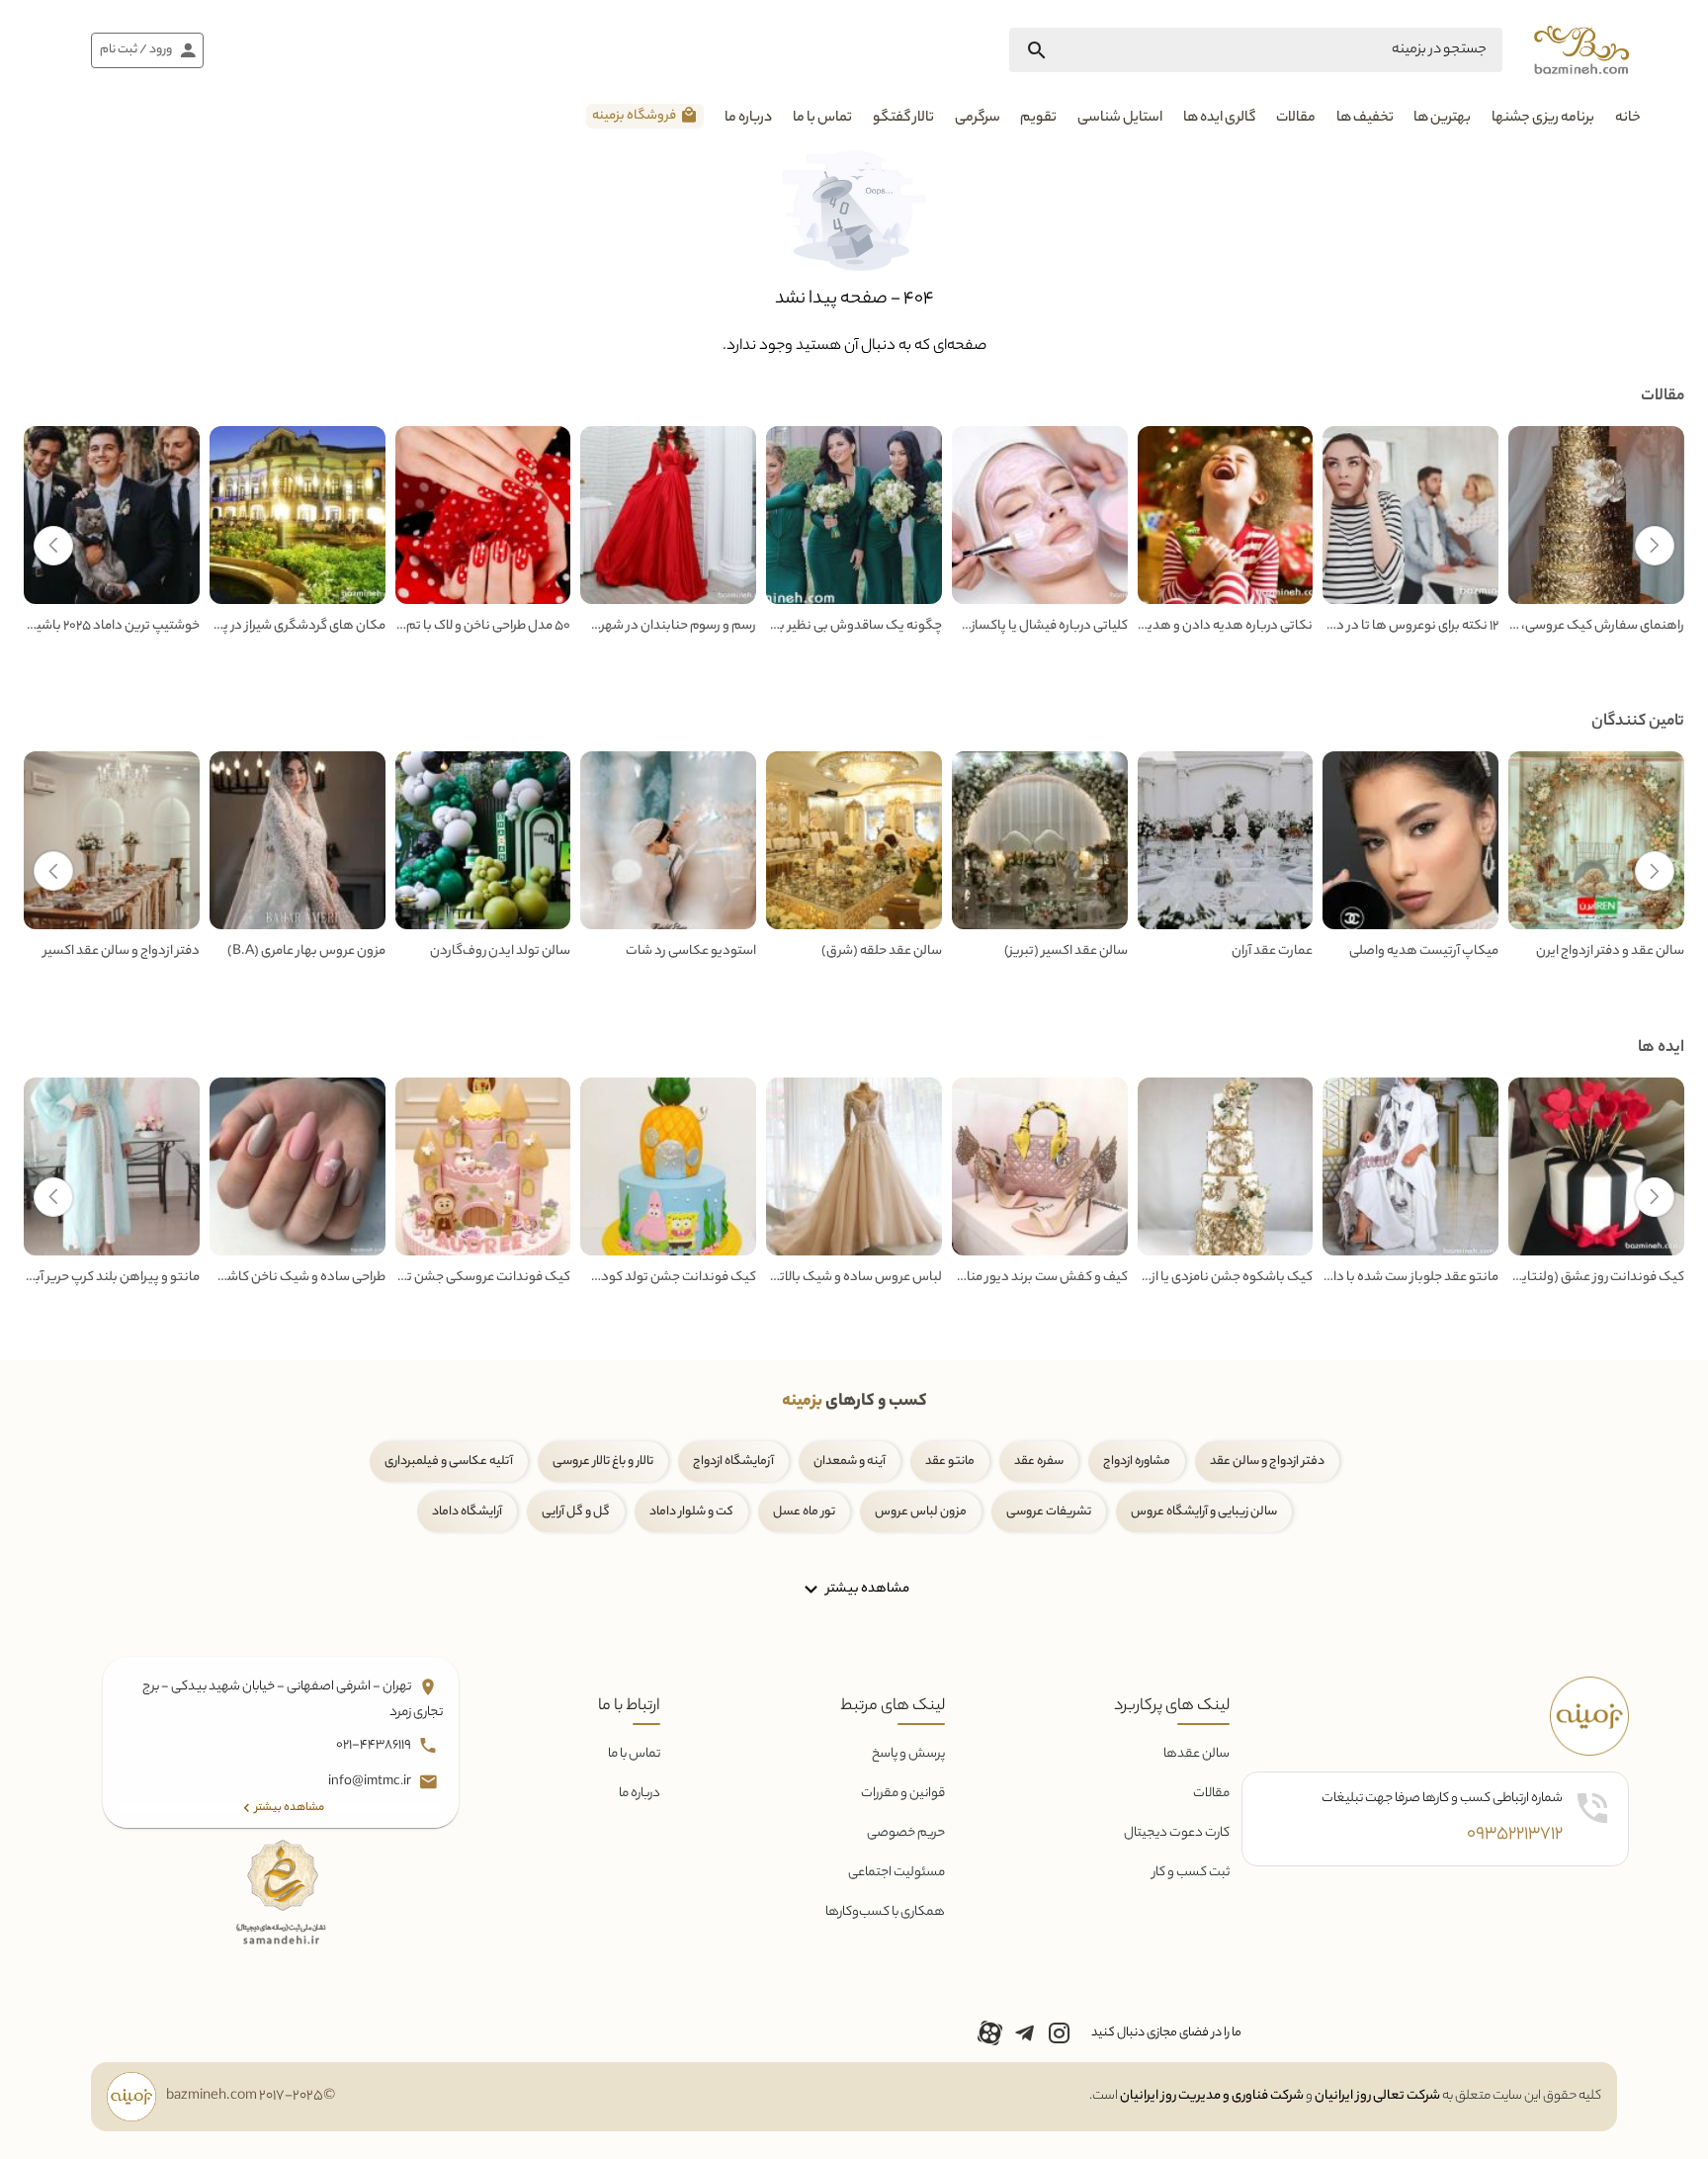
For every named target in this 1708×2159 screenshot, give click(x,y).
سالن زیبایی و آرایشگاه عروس (1204, 1512)
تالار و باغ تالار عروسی (603, 1462)
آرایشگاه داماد (467, 1512)
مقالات (1296, 119)
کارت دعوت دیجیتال (1177, 1833)
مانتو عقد (950, 1462)
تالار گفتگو (903, 119)
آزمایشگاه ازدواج (733, 1462)
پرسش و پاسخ (908, 1754)
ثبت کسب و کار (1191, 1873)
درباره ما (748, 119)
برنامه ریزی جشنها (1543, 119)
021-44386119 (375, 1745)
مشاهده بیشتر (866, 1588)
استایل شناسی (1120, 119)
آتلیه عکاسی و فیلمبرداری (449, 1462)
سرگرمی (978, 119)
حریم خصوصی (906, 1833)
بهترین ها (1442, 119)
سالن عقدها (1196, 1754)
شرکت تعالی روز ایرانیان (1377, 2096)
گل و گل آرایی (576, 1512)
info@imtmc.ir (371, 1782)
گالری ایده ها (1219, 119)
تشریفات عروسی (1049, 1512)
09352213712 (1515, 1835)
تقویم (1038, 119)
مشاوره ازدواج (1137, 1462)
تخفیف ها (1365, 119)
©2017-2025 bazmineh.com (251, 2097)
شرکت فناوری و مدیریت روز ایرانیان (1212, 2096)
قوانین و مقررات (903, 1794)
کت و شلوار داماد (691, 1512)
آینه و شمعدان (850, 1462)
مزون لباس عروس (921, 1512)
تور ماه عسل (804, 1512)
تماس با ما (822, 119)
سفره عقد (1039, 1462)
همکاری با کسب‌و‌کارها (885, 1912)
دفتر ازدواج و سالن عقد (1267, 1462)
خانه (1628, 119)
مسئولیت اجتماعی (897, 1873)
